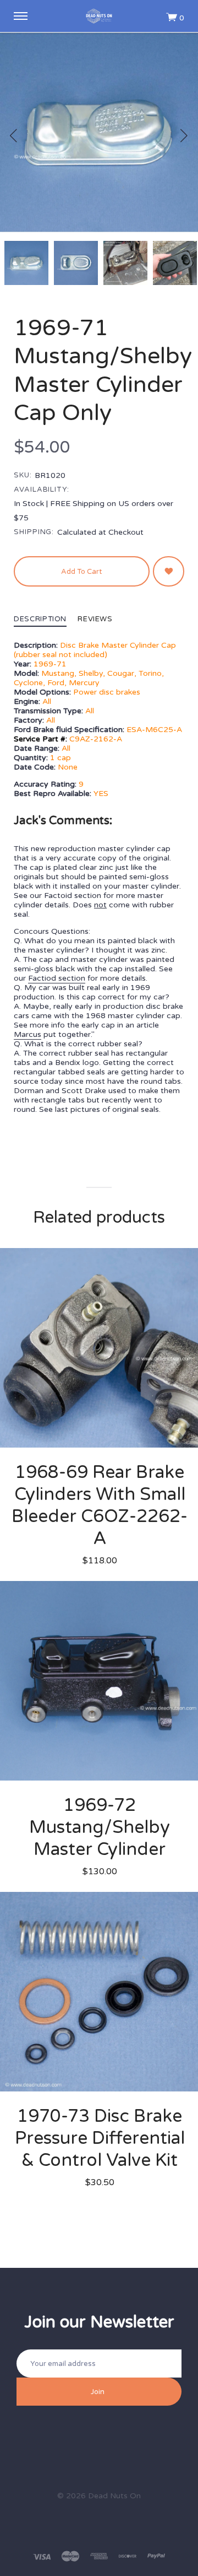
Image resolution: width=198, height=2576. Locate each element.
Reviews (95, 620)
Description (40, 620)
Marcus (28, 1034)
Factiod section (57, 978)
